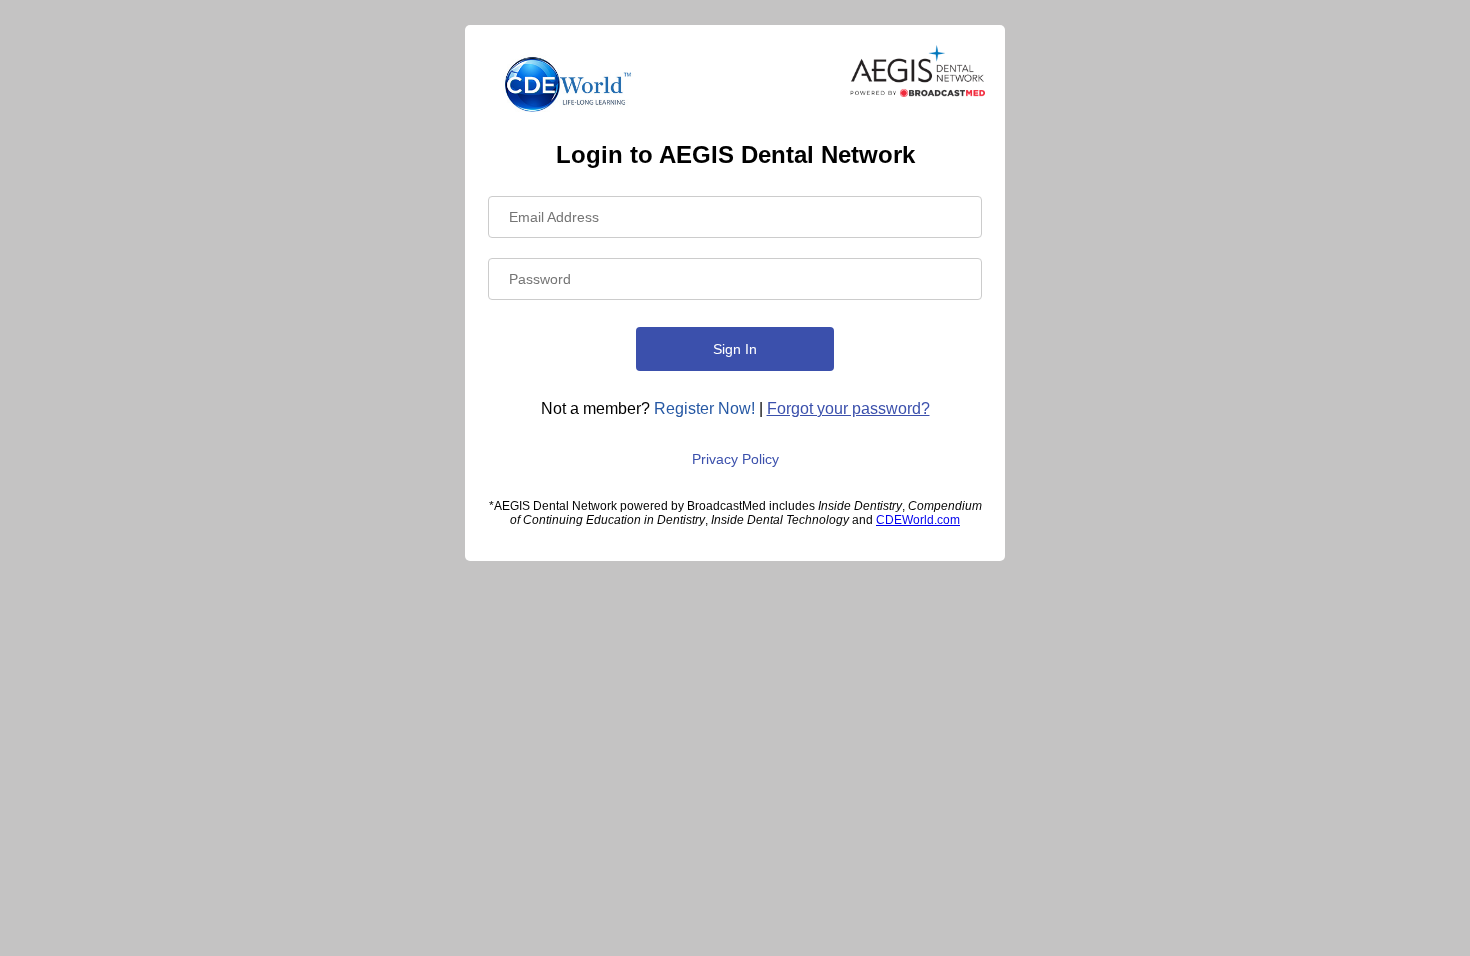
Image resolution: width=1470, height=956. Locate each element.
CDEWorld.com (918, 520)
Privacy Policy (735, 459)
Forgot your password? (848, 408)
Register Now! (704, 408)
